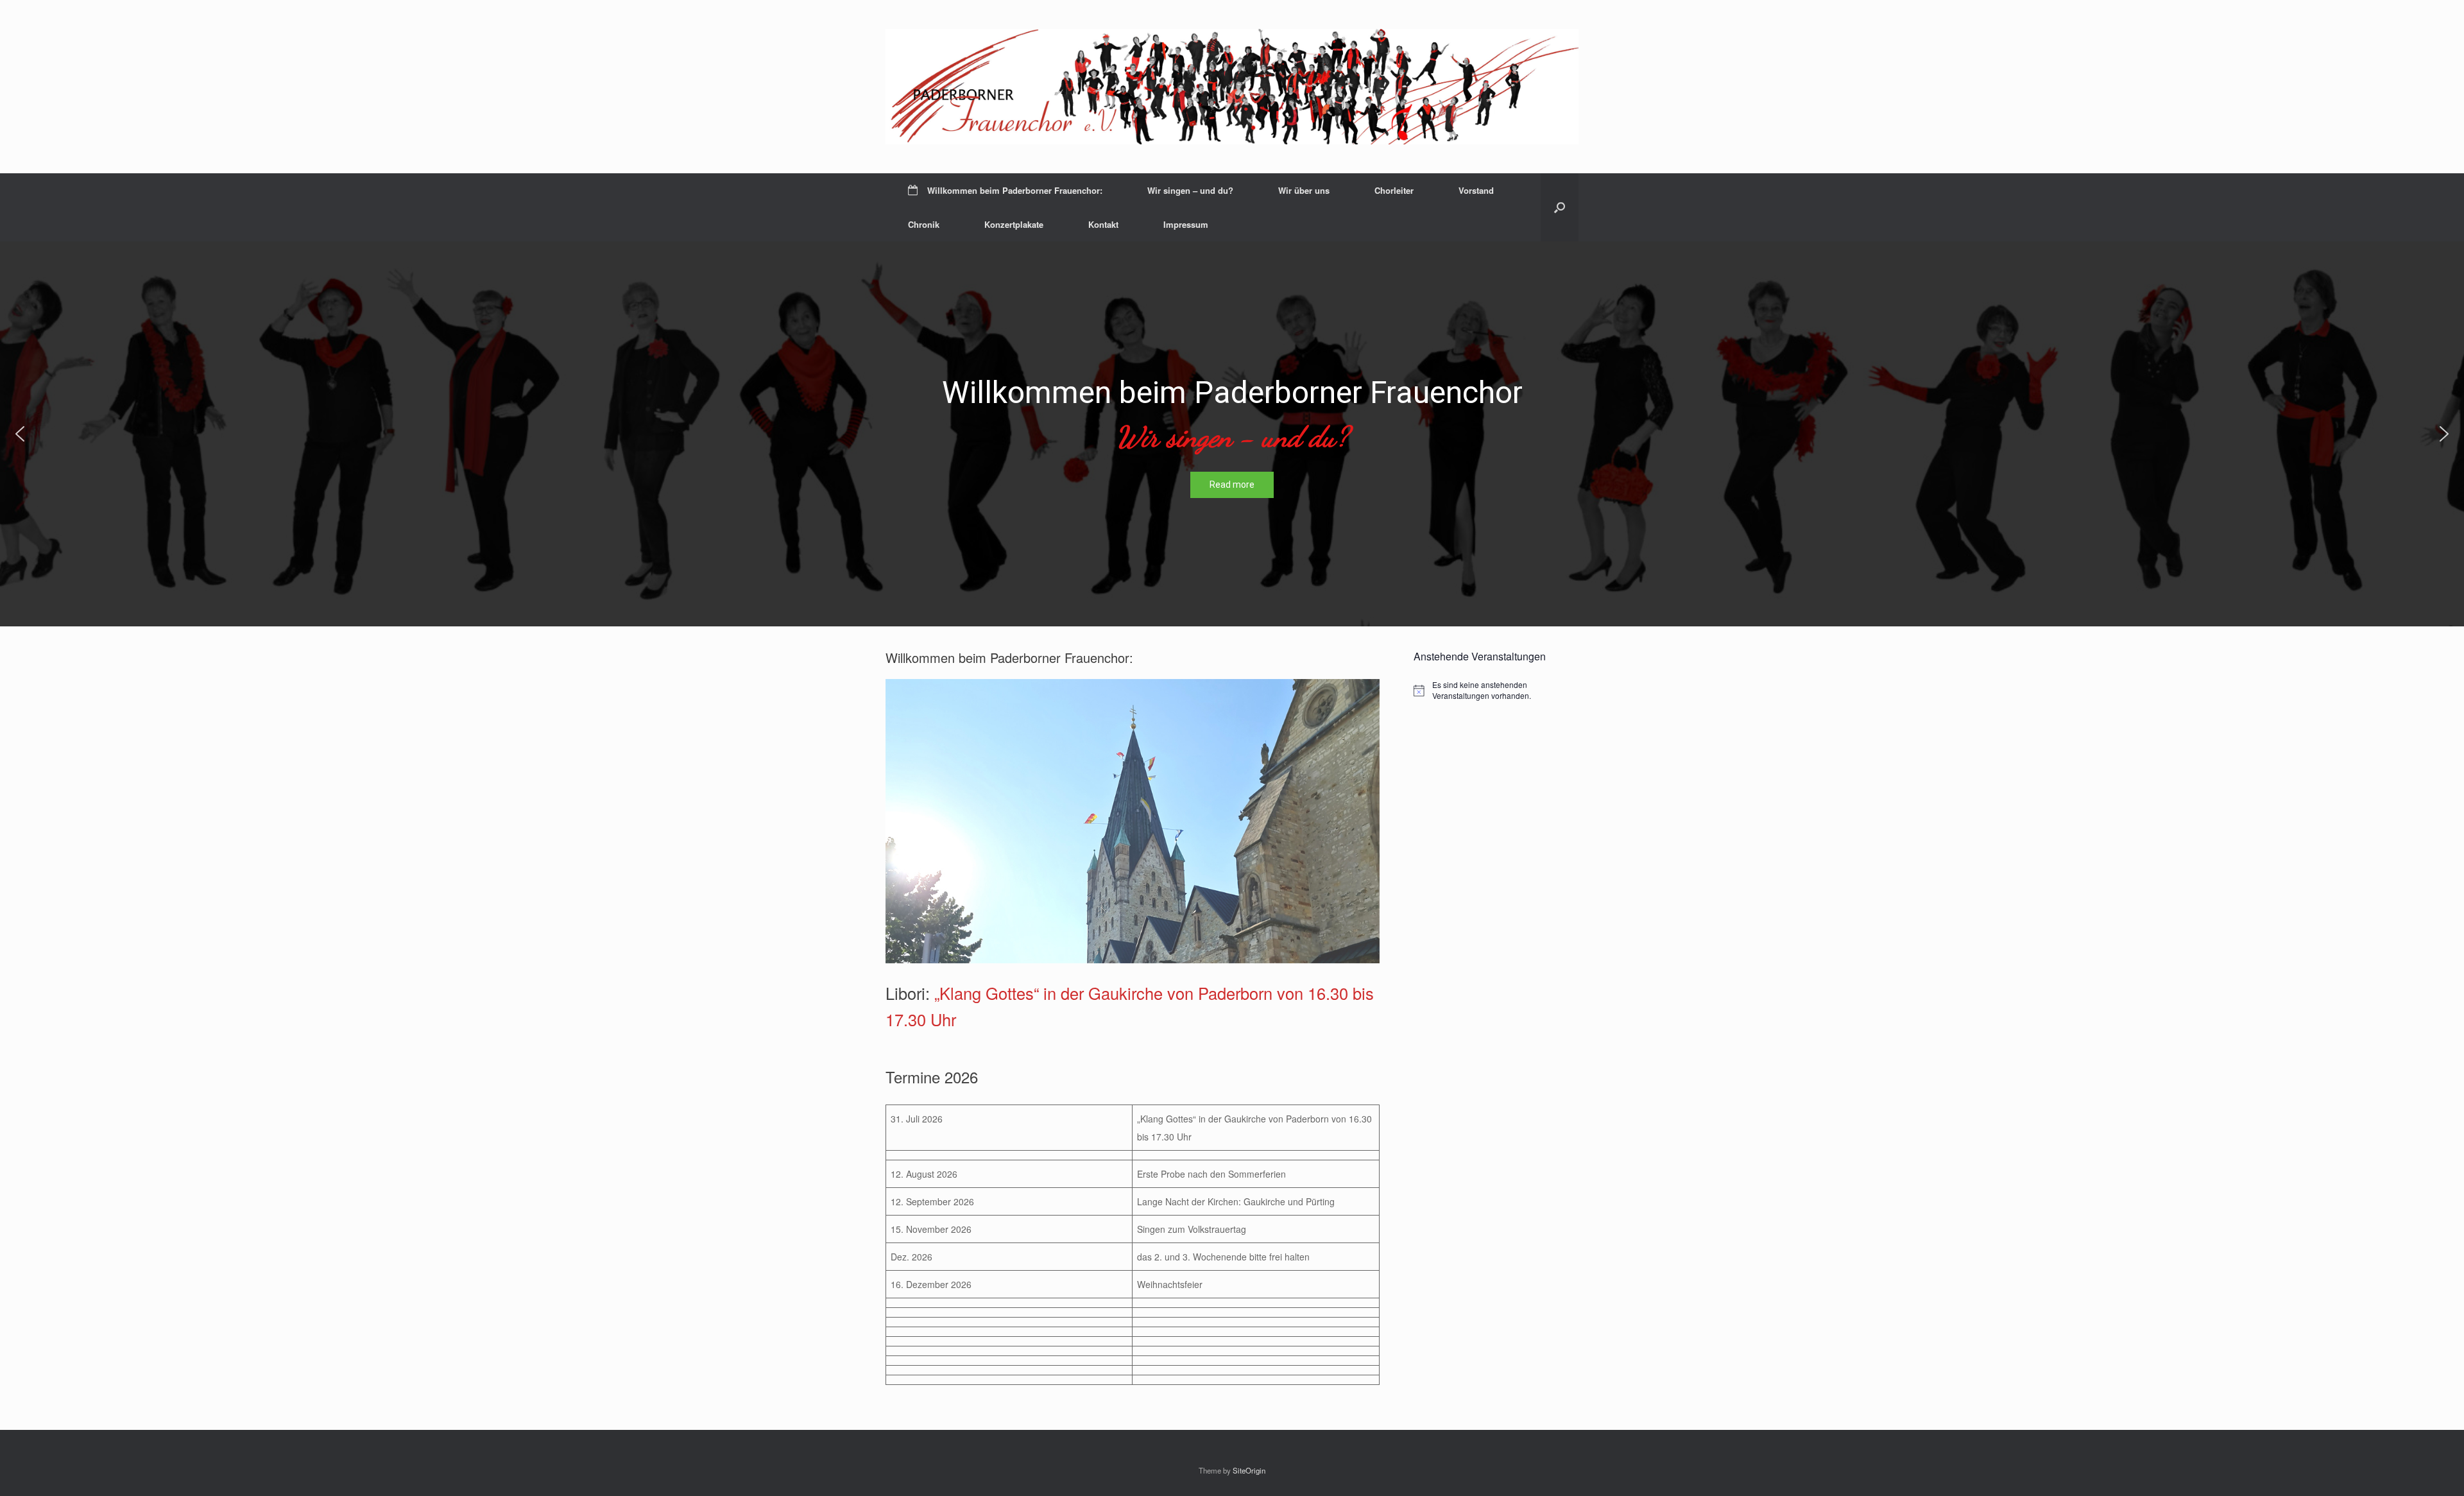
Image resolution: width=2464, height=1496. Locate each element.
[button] (1560, 207)
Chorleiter (1394, 190)
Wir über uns (1304, 190)
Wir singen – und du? (1190, 190)
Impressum (1186, 224)
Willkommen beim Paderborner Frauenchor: (1015, 190)
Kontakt (1103, 224)
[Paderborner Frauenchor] (1232, 87)
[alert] (1496, 690)
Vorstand (1476, 190)
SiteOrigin (1249, 1470)
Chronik (924, 224)
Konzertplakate (1014, 224)
